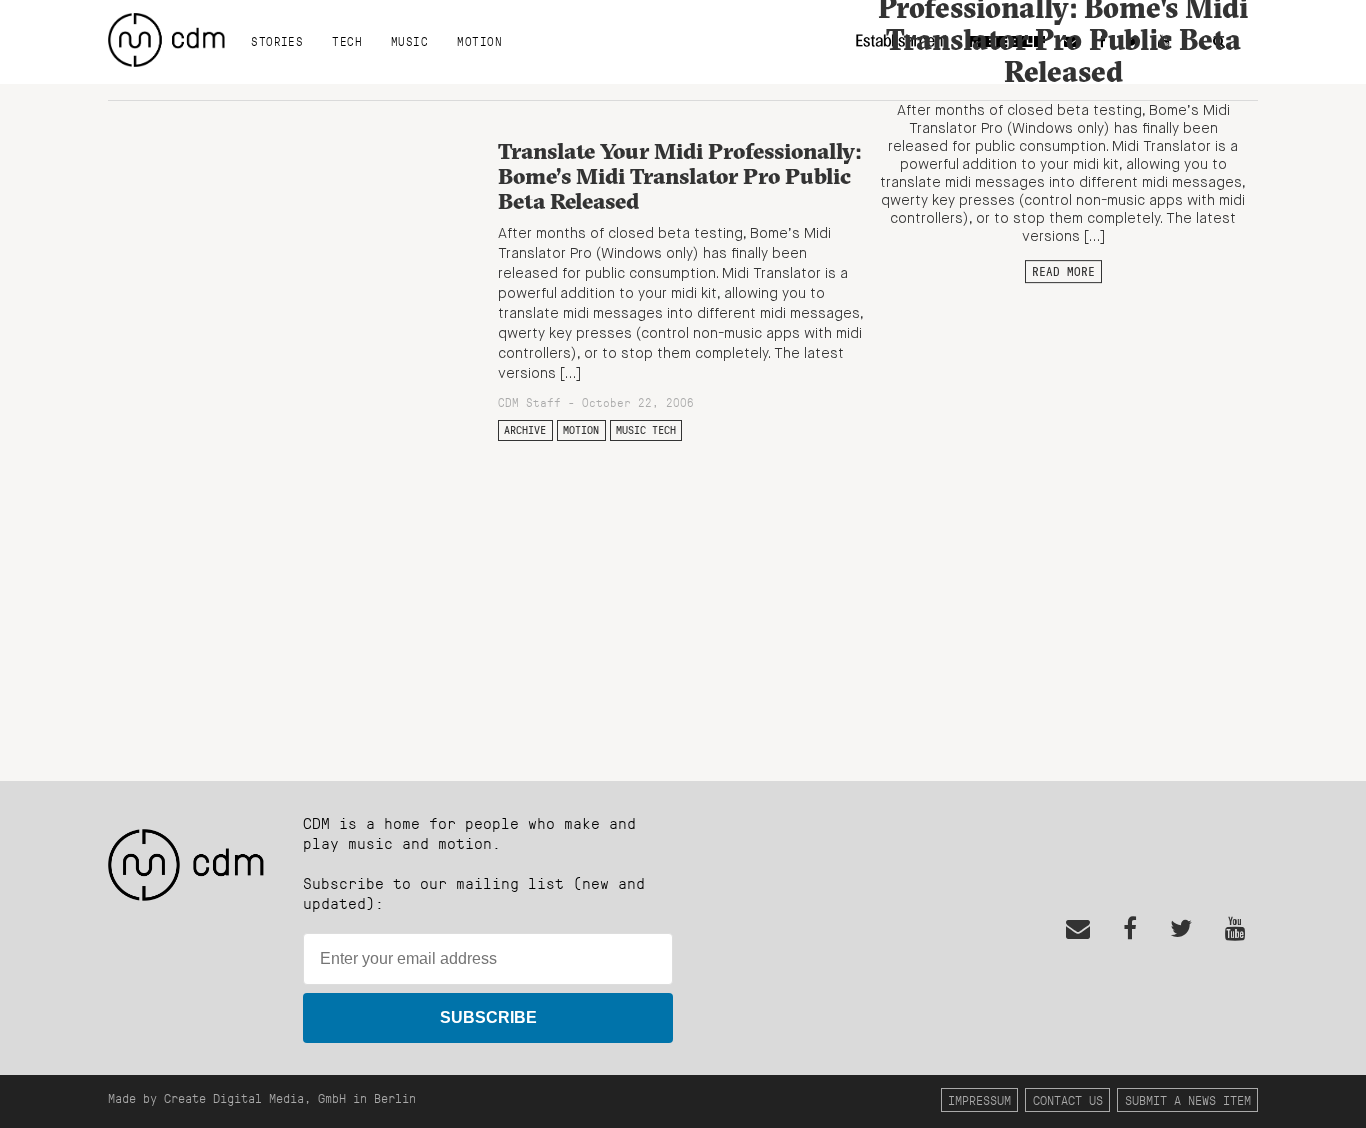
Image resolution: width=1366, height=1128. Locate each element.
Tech (347, 41)
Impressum (979, 1099)
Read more (1063, 271)
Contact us (1068, 1099)
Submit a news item (1188, 1099)
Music (409, 41)
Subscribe (488, 1017)
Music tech (646, 430)
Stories (277, 41)
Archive (525, 430)
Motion (479, 41)
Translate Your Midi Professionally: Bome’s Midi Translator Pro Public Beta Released (680, 175)
